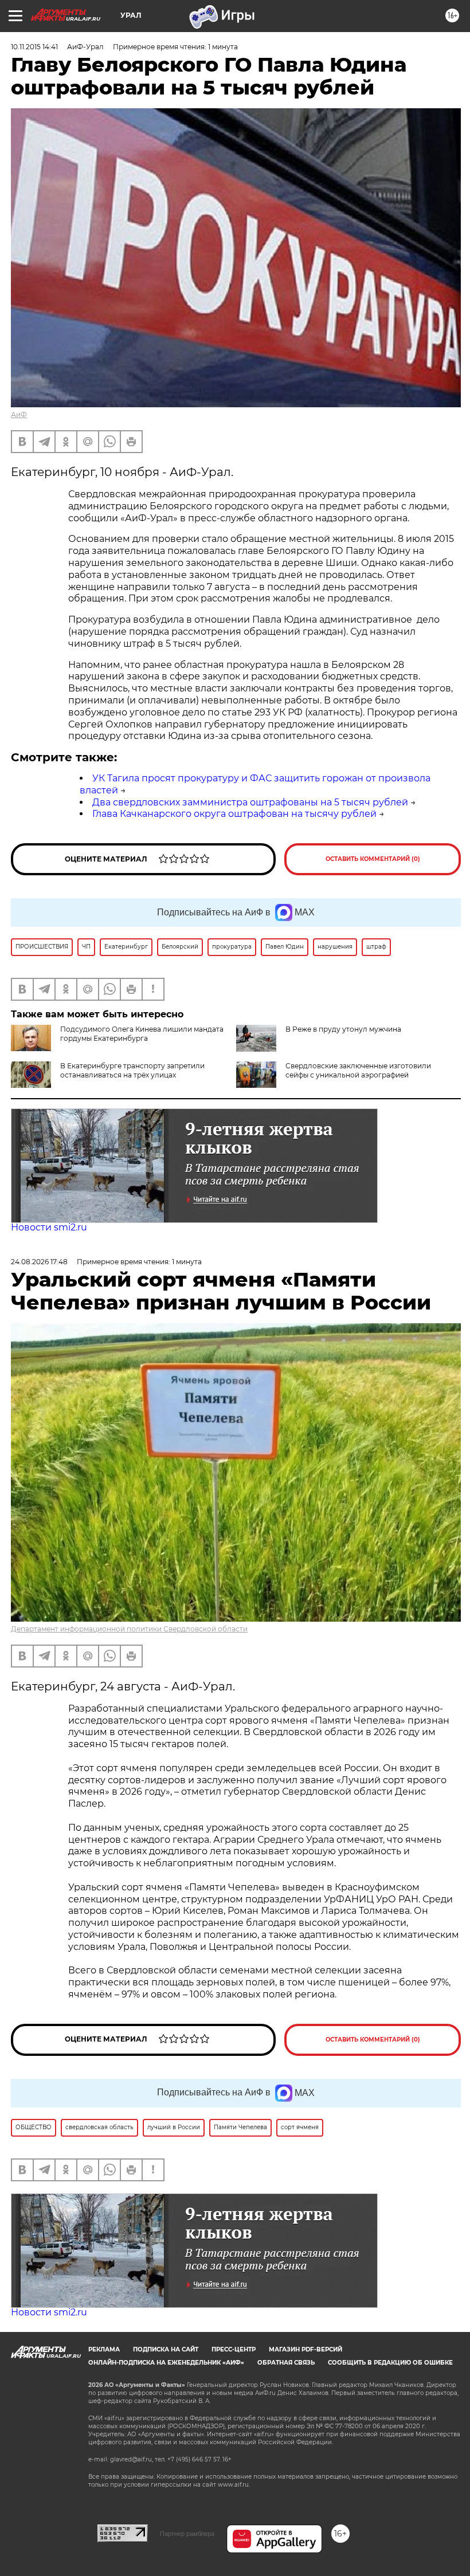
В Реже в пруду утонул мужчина (343, 1029)
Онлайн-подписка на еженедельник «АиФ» (166, 2363)
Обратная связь (286, 2363)
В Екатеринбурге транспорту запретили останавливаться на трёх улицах (132, 1070)
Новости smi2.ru (49, 1227)
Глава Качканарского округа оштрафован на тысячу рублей (234, 814)
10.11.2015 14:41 (34, 47)
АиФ (19, 414)
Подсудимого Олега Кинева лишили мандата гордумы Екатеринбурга (142, 1034)
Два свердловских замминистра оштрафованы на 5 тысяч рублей (250, 802)
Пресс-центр (234, 2349)
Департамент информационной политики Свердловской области (129, 1629)
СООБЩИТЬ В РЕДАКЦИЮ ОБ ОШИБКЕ (390, 2363)
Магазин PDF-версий (305, 2349)
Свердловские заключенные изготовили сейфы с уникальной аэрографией (358, 1070)
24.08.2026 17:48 (39, 1262)
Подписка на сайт (166, 2349)
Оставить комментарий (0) (373, 859)
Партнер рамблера (187, 2534)
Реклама (104, 2349)
